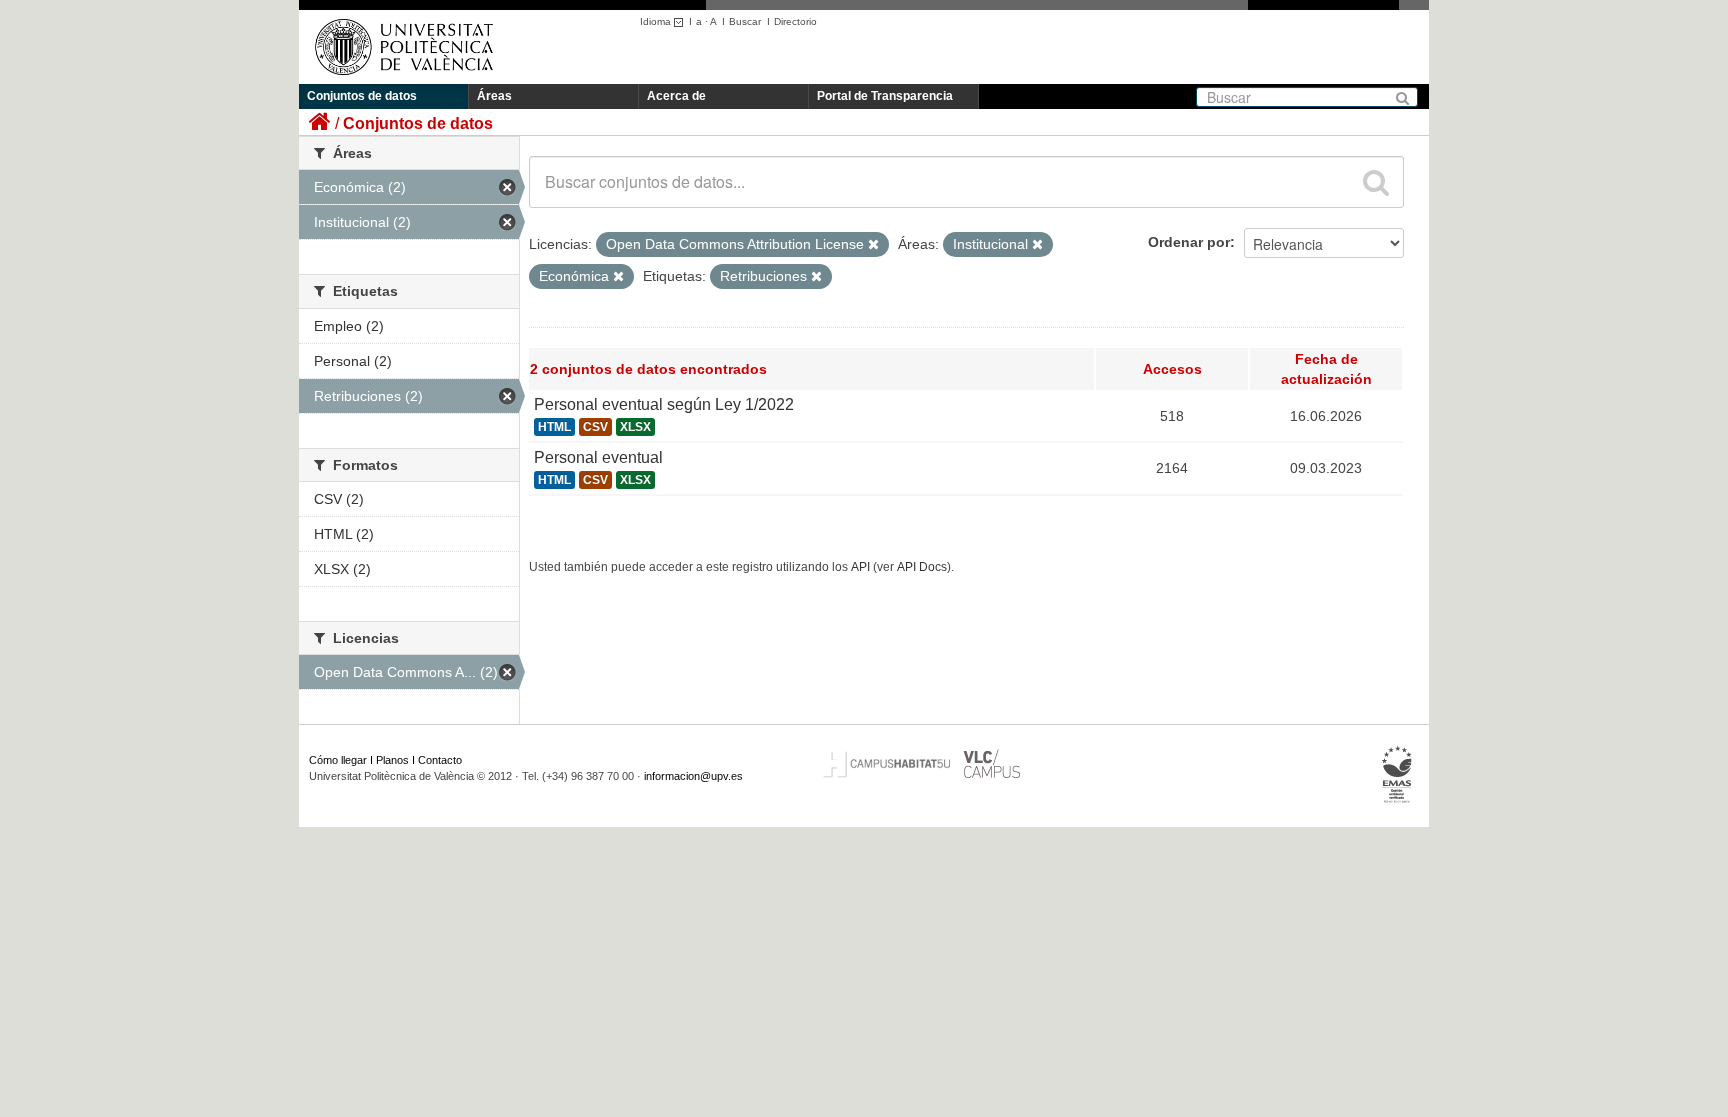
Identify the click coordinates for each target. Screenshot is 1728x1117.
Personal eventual (598, 457)
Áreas (494, 96)
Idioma (657, 21)
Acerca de (676, 96)
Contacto (440, 760)
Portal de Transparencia (885, 96)
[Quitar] (873, 245)
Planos (392, 760)
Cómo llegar (338, 760)
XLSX (635, 427)
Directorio (795, 21)
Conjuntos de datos (362, 96)
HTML (554, 427)
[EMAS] (1397, 775)
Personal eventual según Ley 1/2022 (664, 404)
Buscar (745, 21)
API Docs (922, 567)
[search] (1376, 182)
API (860, 567)
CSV (595, 427)
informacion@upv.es (693, 776)
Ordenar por (1189, 242)
